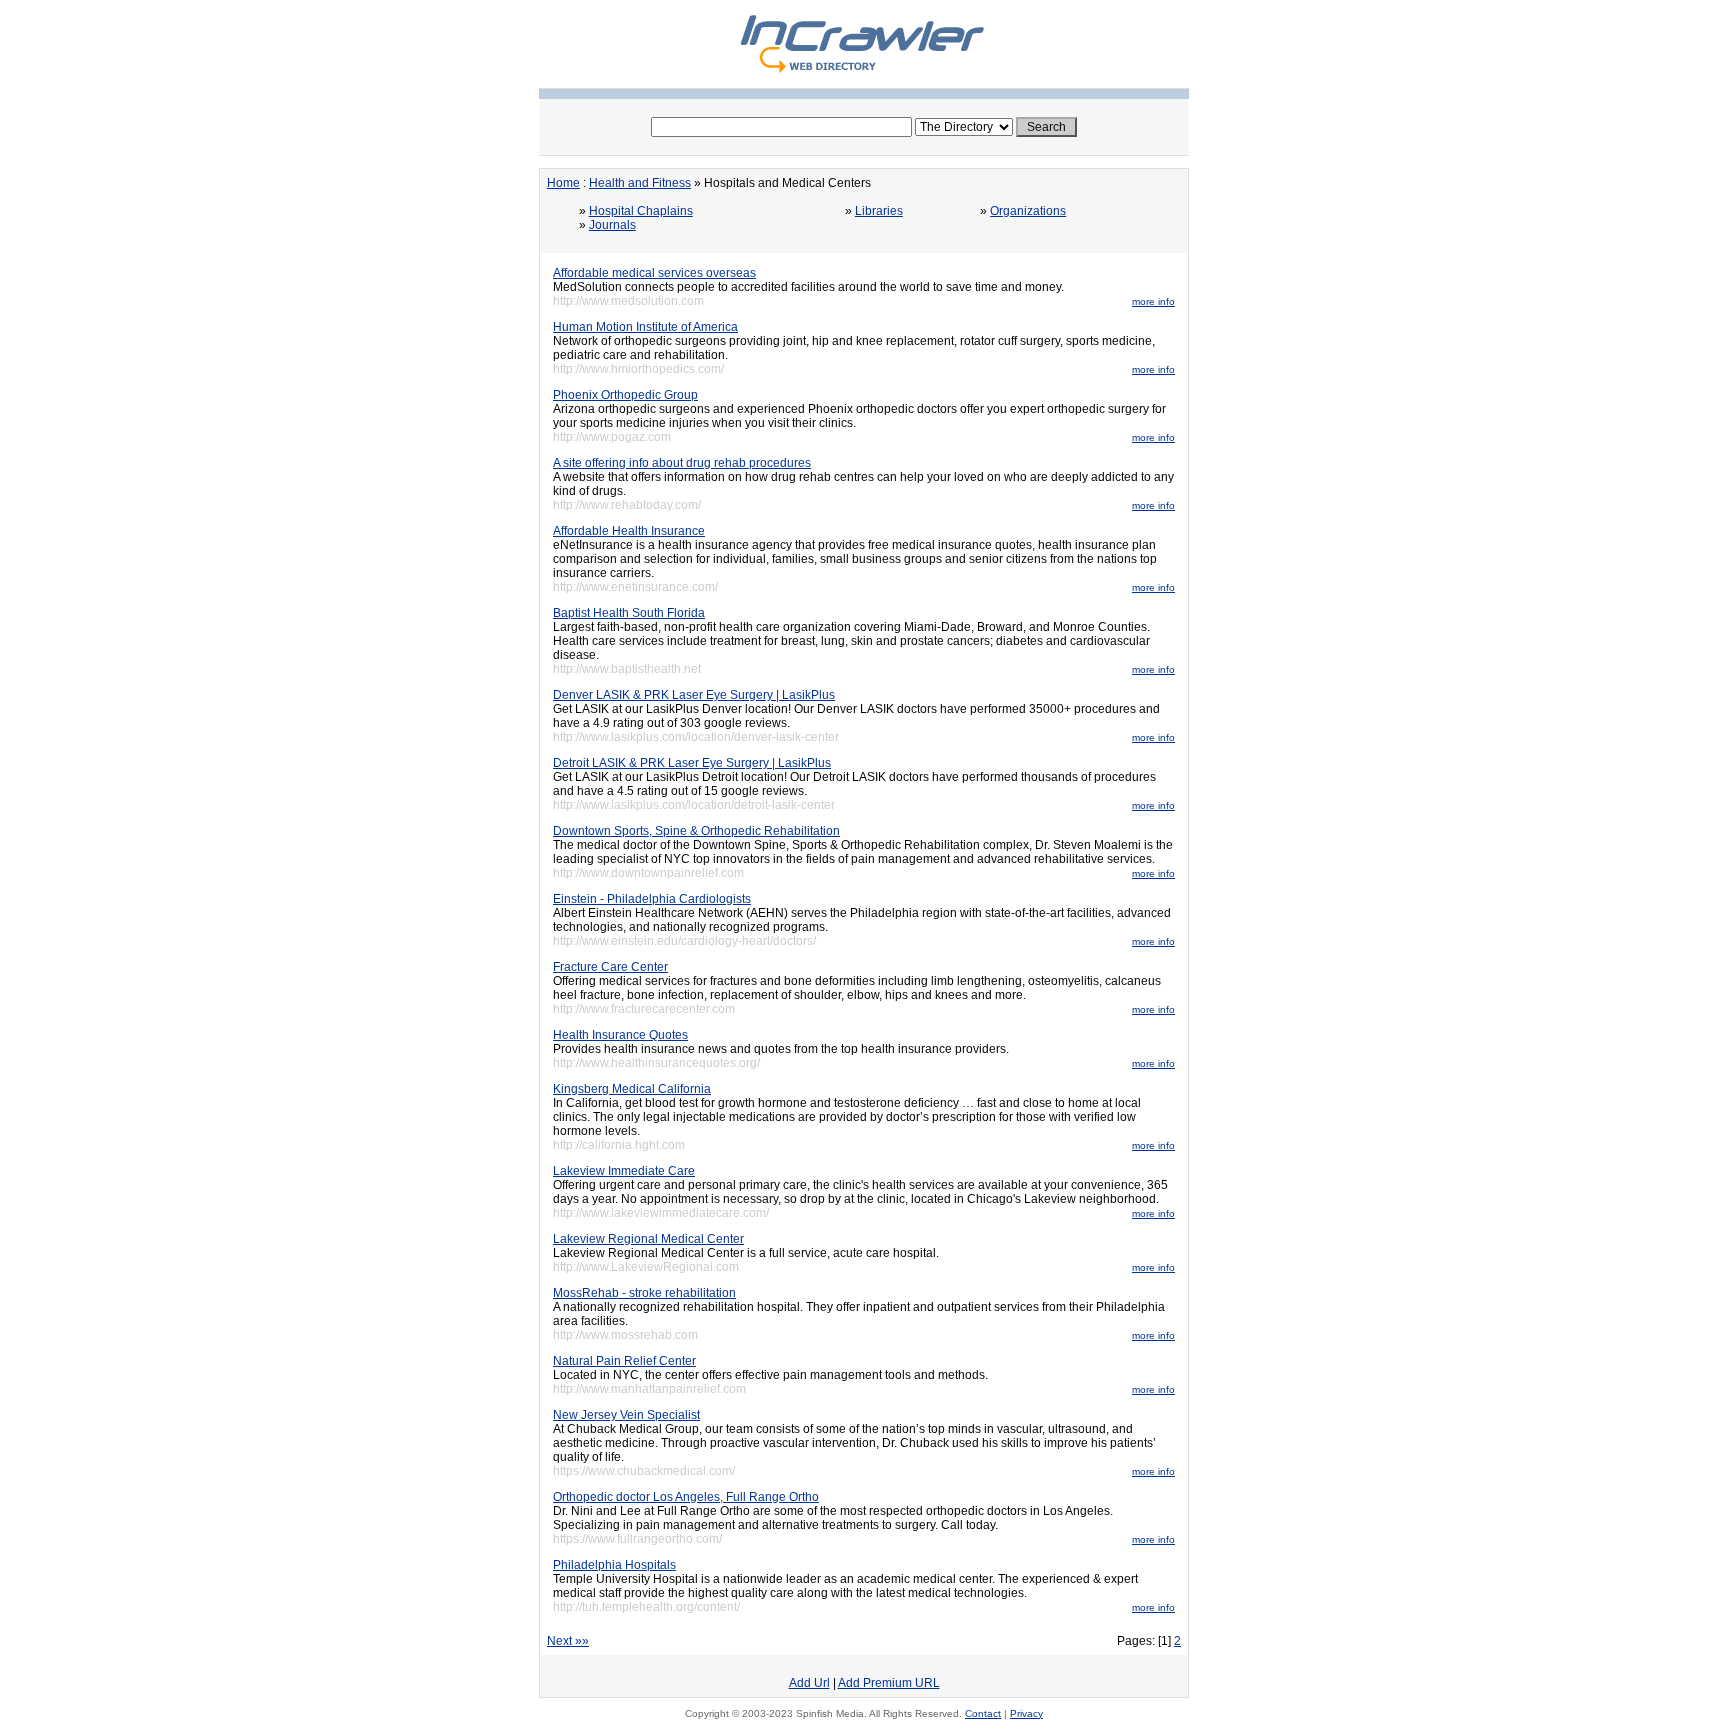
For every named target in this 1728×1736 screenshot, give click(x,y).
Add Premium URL (889, 1683)
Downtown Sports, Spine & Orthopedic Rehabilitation (696, 831)
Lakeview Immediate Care (624, 1171)
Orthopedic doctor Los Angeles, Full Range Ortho (686, 1497)
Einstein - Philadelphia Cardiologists (652, 899)
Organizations (1028, 211)
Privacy (1026, 1713)
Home (563, 183)
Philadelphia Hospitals (614, 1565)
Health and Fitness (640, 183)
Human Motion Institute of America (645, 327)
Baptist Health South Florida (629, 613)
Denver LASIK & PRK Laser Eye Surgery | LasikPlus (694, 695)
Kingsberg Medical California (632, 1089)
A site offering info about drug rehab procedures (682, 463)
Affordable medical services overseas (654, 273)
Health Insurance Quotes (620, 1035)
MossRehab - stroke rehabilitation (644, 1293)
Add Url (809, 1683)
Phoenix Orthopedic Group (625, 395)
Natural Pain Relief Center (624, 1361)
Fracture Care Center (610, 967)
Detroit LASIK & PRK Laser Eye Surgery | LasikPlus (692, 763)
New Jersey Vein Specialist (626, 1415)
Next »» (568, 1641)
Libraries (879, 211)
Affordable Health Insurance (629, 531)
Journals (612, 225)
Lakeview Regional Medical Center (648, 1239)
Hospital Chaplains (641, 211)
